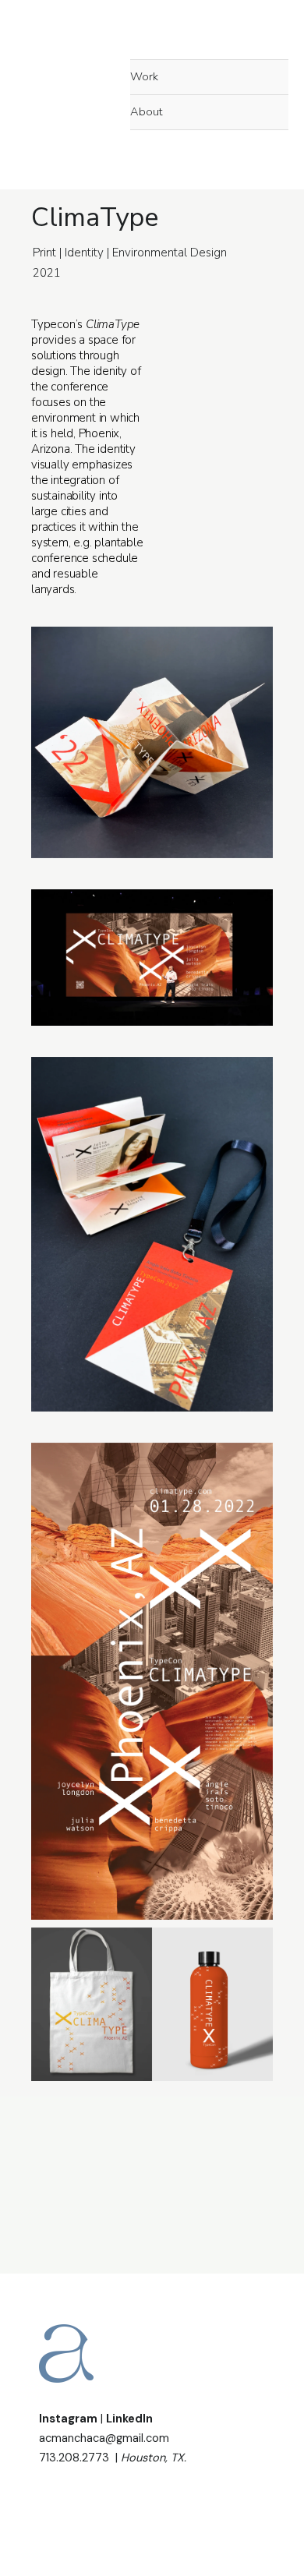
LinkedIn (129, 2419)
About (146, 111)
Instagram (68, 2419)
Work (144, 76)
